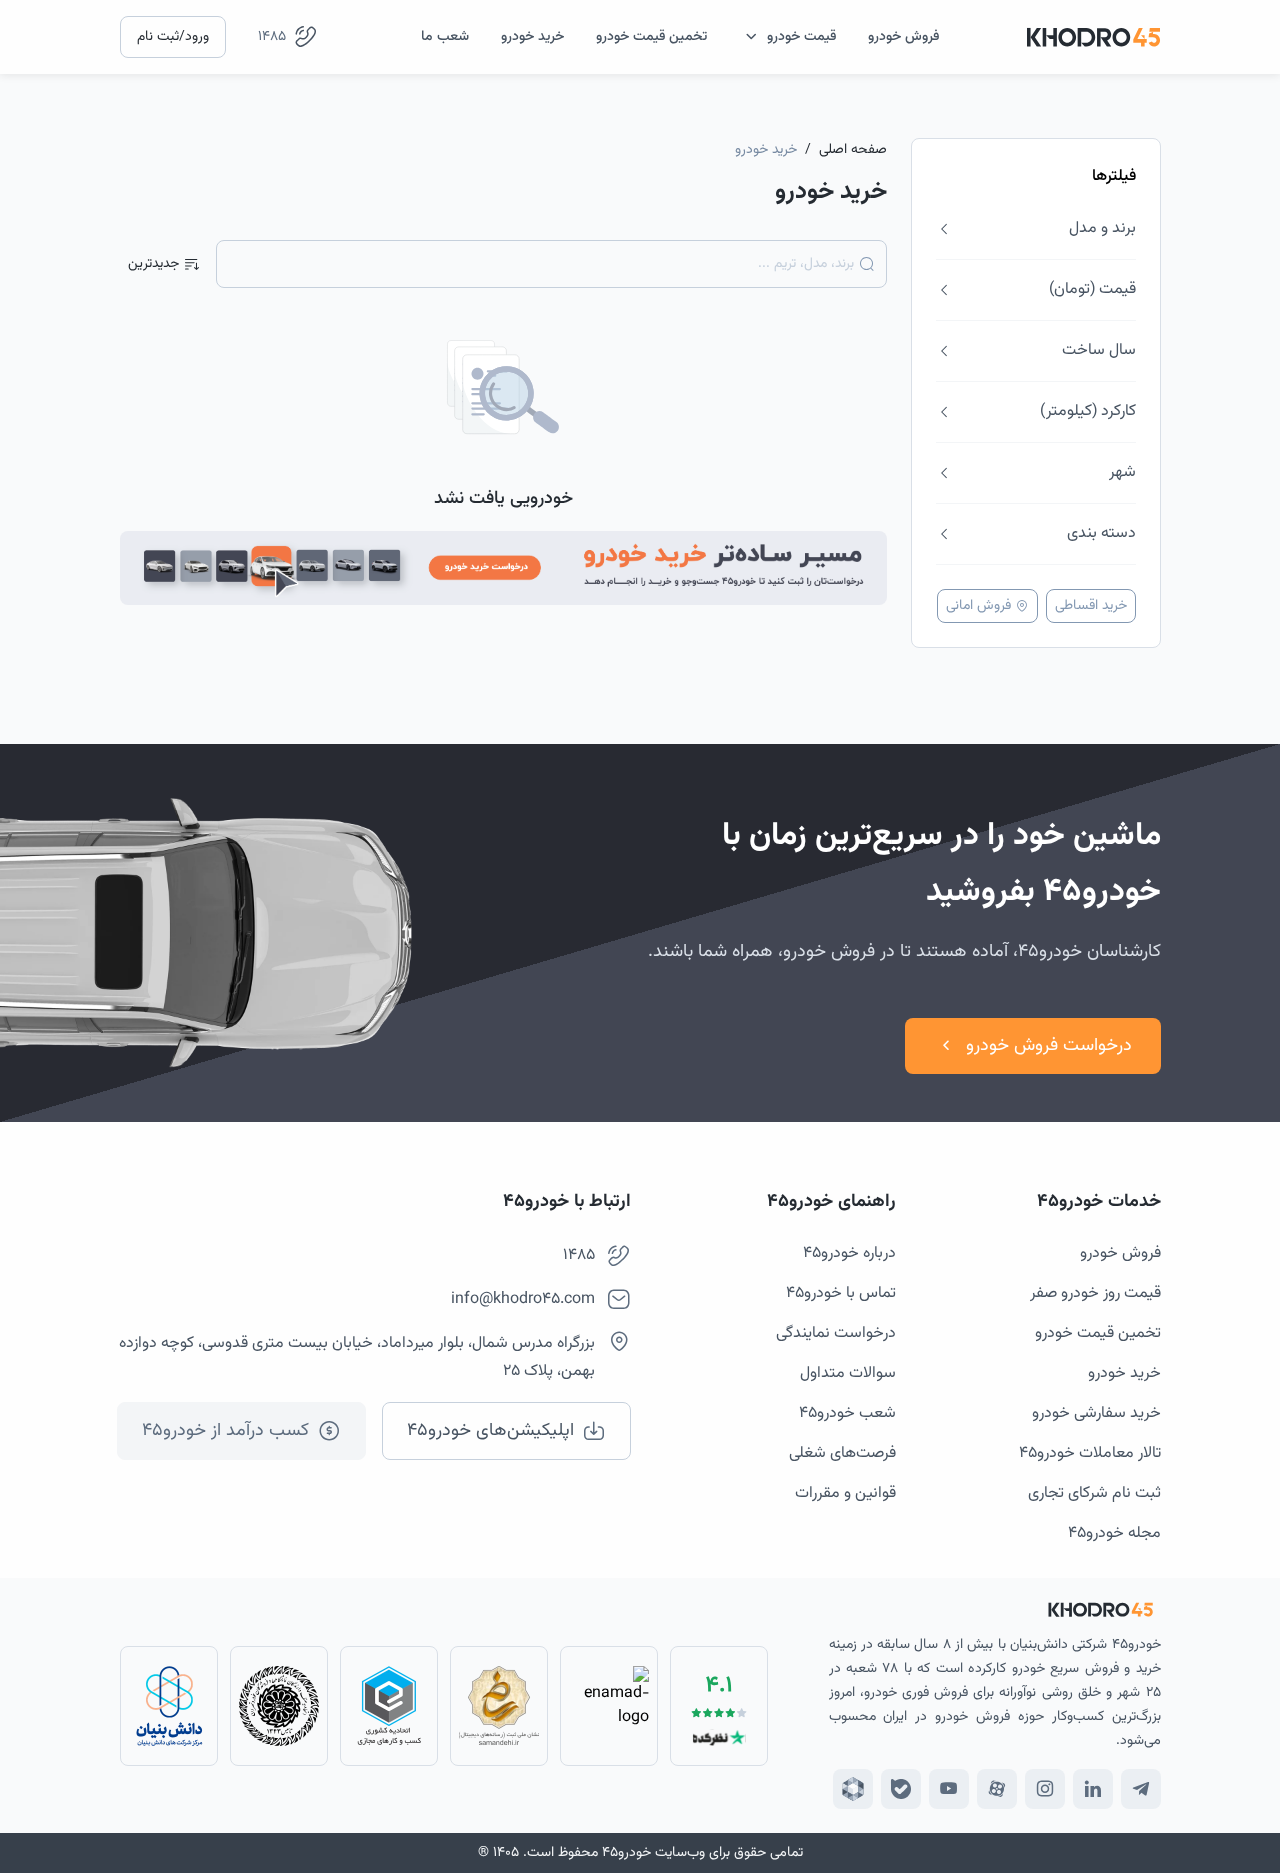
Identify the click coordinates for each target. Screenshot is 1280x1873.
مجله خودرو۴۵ (1114, 1533)
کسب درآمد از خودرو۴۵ (225, 1431)
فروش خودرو (1120, 1253)
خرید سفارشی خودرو (1096, 1413)
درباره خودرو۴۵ (849, 1253)
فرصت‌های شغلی (842, 1453)
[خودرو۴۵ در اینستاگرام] (1045, 1789)
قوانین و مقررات (845, 1493)
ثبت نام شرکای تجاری (1094, 1493)
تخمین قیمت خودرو (1098, 1333)
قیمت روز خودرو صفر (1095, 1293)
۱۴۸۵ (272, 37)
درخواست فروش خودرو (1049, 1046)
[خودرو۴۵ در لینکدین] (1093, 1789)
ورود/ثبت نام (173, 37)
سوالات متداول (848, 1373)
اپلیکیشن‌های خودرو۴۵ (490, 1431)
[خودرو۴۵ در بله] (901, 1789)
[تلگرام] (1141, 1789)
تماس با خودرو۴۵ (841, 1293)
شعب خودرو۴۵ (847, 1413)
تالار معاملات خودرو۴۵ (1090, 1453)
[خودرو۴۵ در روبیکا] (853, 1789)
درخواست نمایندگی (836, 1333)
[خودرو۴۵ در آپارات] (997, 1789)
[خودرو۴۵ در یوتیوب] (949, 1789)
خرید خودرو (1124, 1373)
